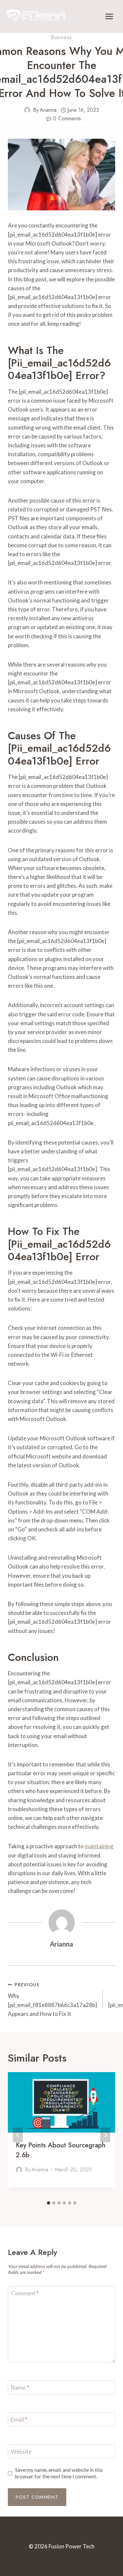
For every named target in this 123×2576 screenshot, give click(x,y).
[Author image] (27, 110)
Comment (25, 2293)
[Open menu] (109, 16)
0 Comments (67, 118)
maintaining (99, 1846)
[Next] (105, 2135)
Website (21, 2452)
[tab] (49, 2203)
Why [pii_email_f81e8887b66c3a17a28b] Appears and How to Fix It (52, 2000)
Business (61, 37)
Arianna (48, 110)
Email (19, 2419)
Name (20, 2387)
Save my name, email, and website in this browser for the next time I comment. (59, 2473)
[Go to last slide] (18, 2135)
